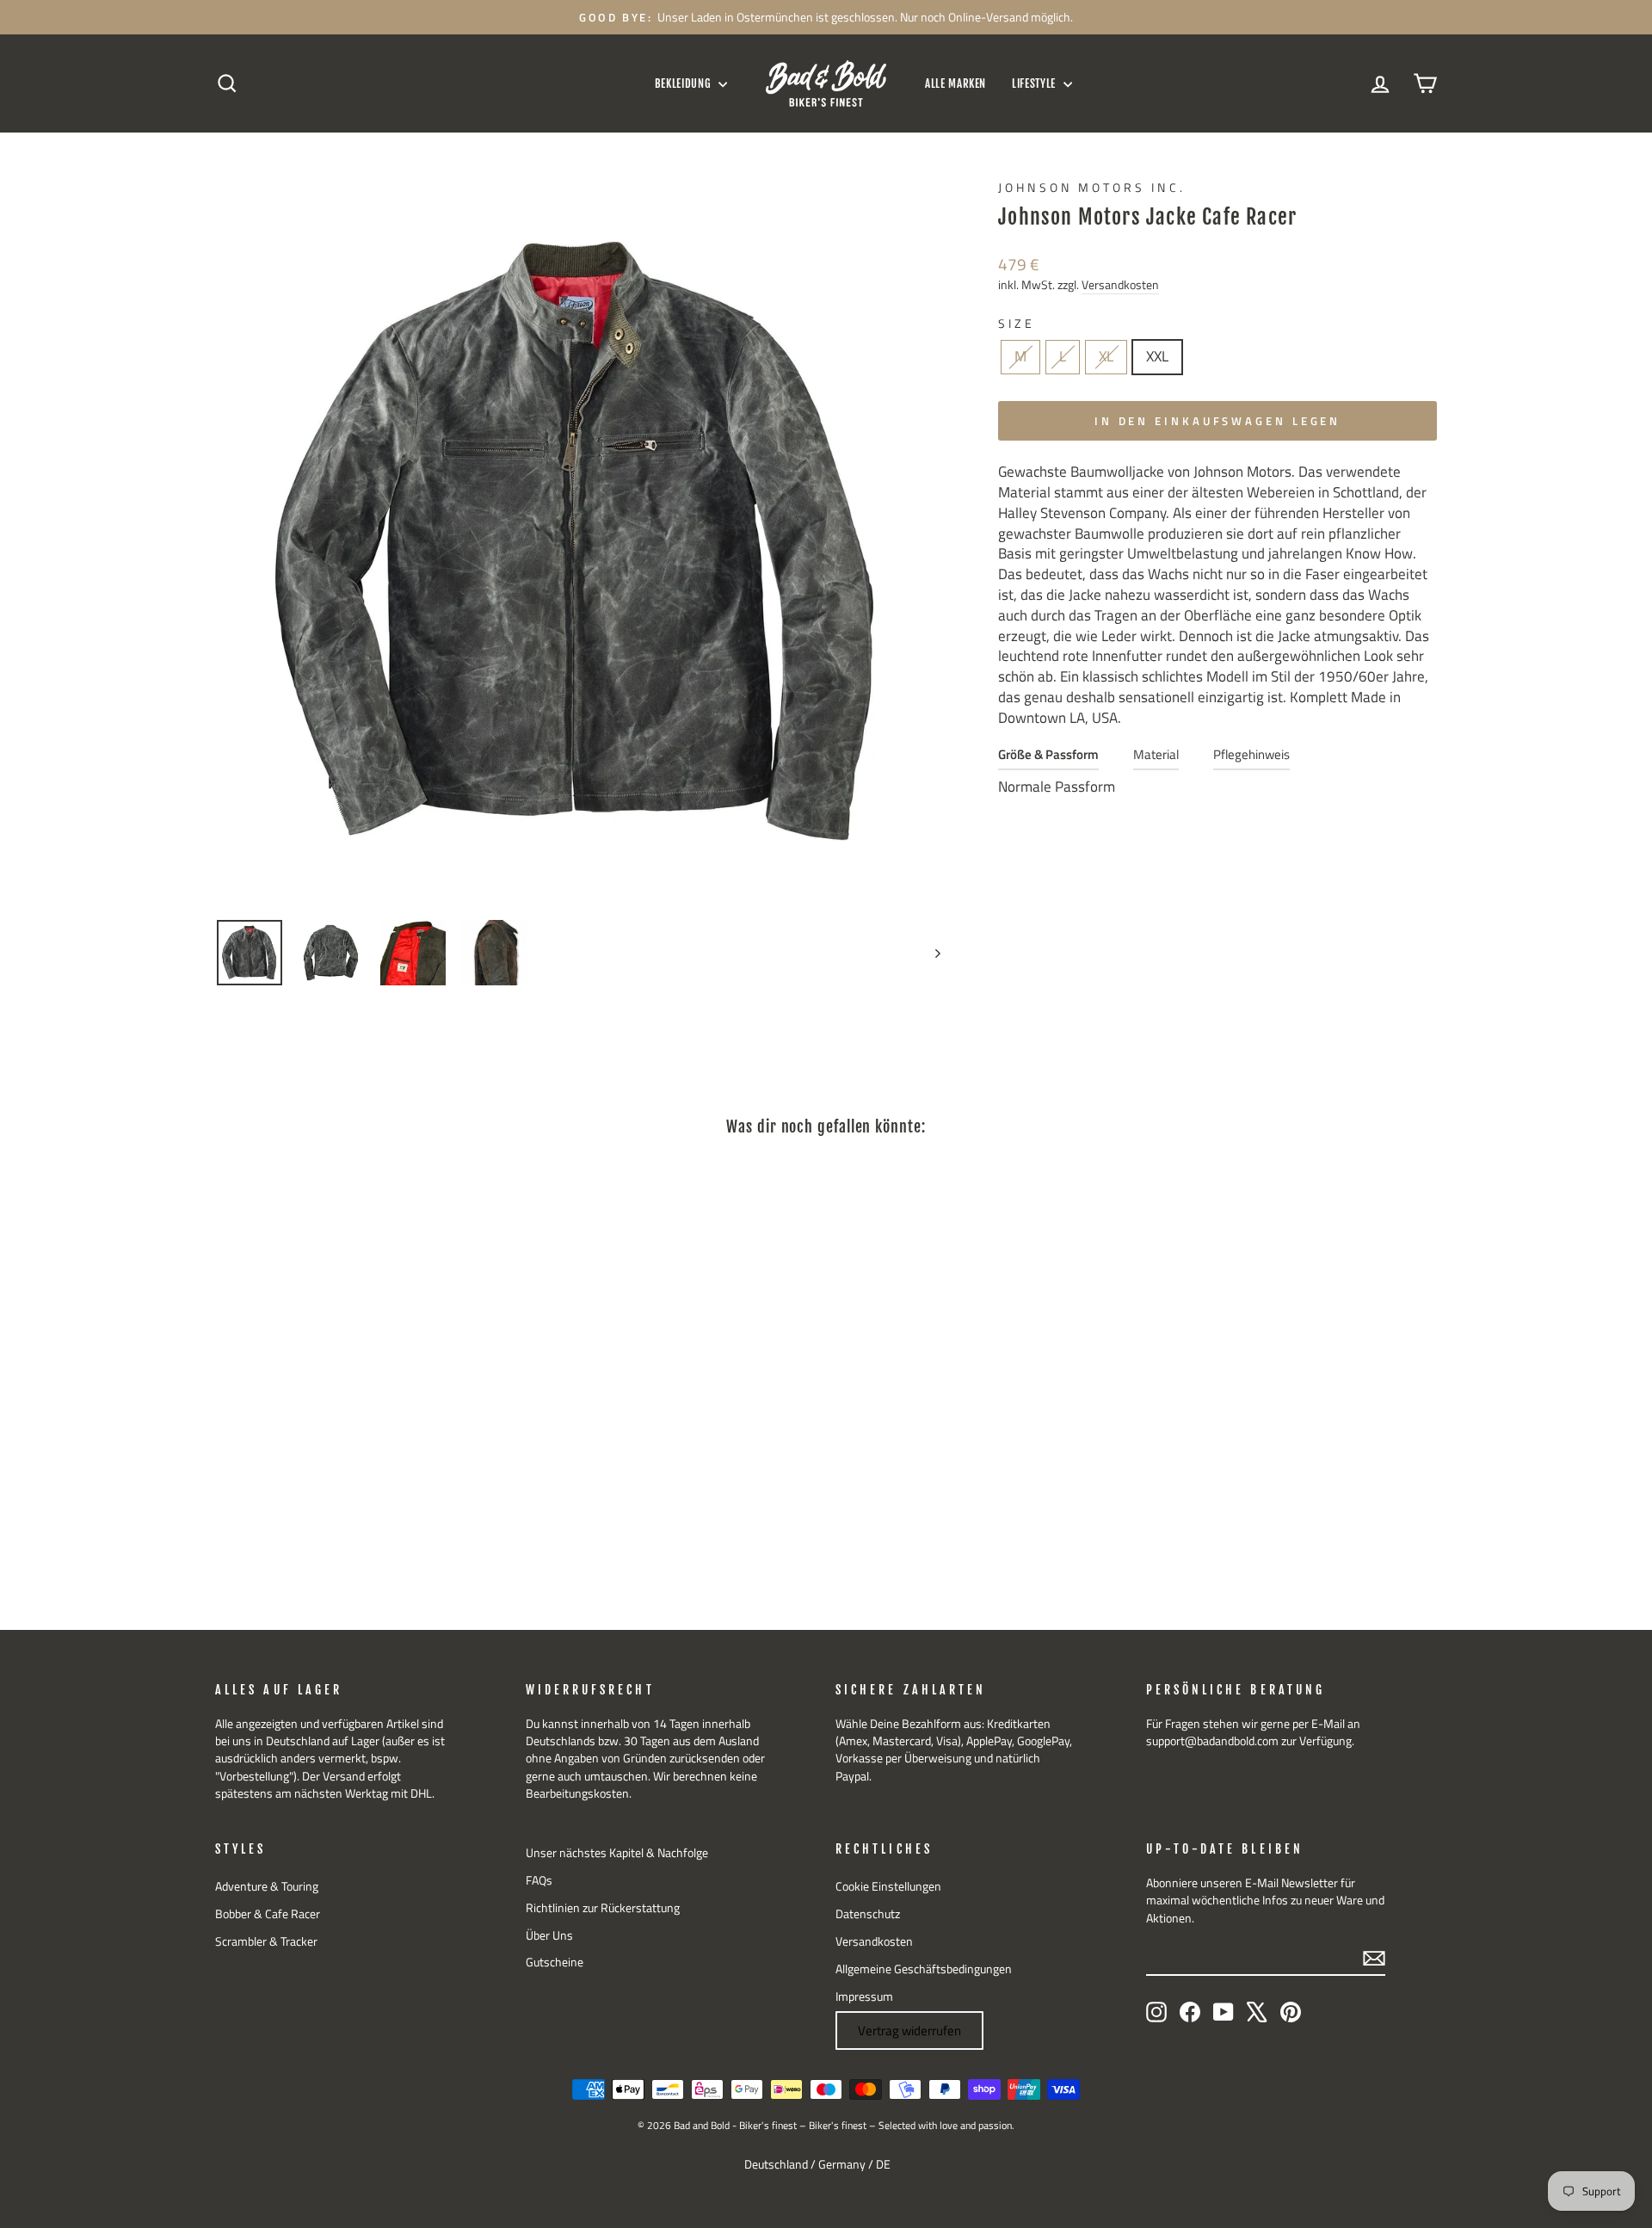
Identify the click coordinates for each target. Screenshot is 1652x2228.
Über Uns (549, 1935)
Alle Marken (955, 83)
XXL (1157, 356)
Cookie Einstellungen (888, 1886)
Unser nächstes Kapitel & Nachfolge (617, 1853)
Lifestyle (1036, 83)
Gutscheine (555, 1962)
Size (1017, 324)
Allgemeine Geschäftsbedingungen (924, 1969)
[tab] (1048, 759)
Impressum (864, 1997)
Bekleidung (684, 83)
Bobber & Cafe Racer (268, 1914)
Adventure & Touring (267, 1886)
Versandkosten (1120, 285)
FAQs (539, 1880)
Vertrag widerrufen (909, 2031)
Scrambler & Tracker (266, 1941)
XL (1106, 356)
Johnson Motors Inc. (1092, 188)
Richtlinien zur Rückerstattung (603, 1908)
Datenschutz (868, 1914)
